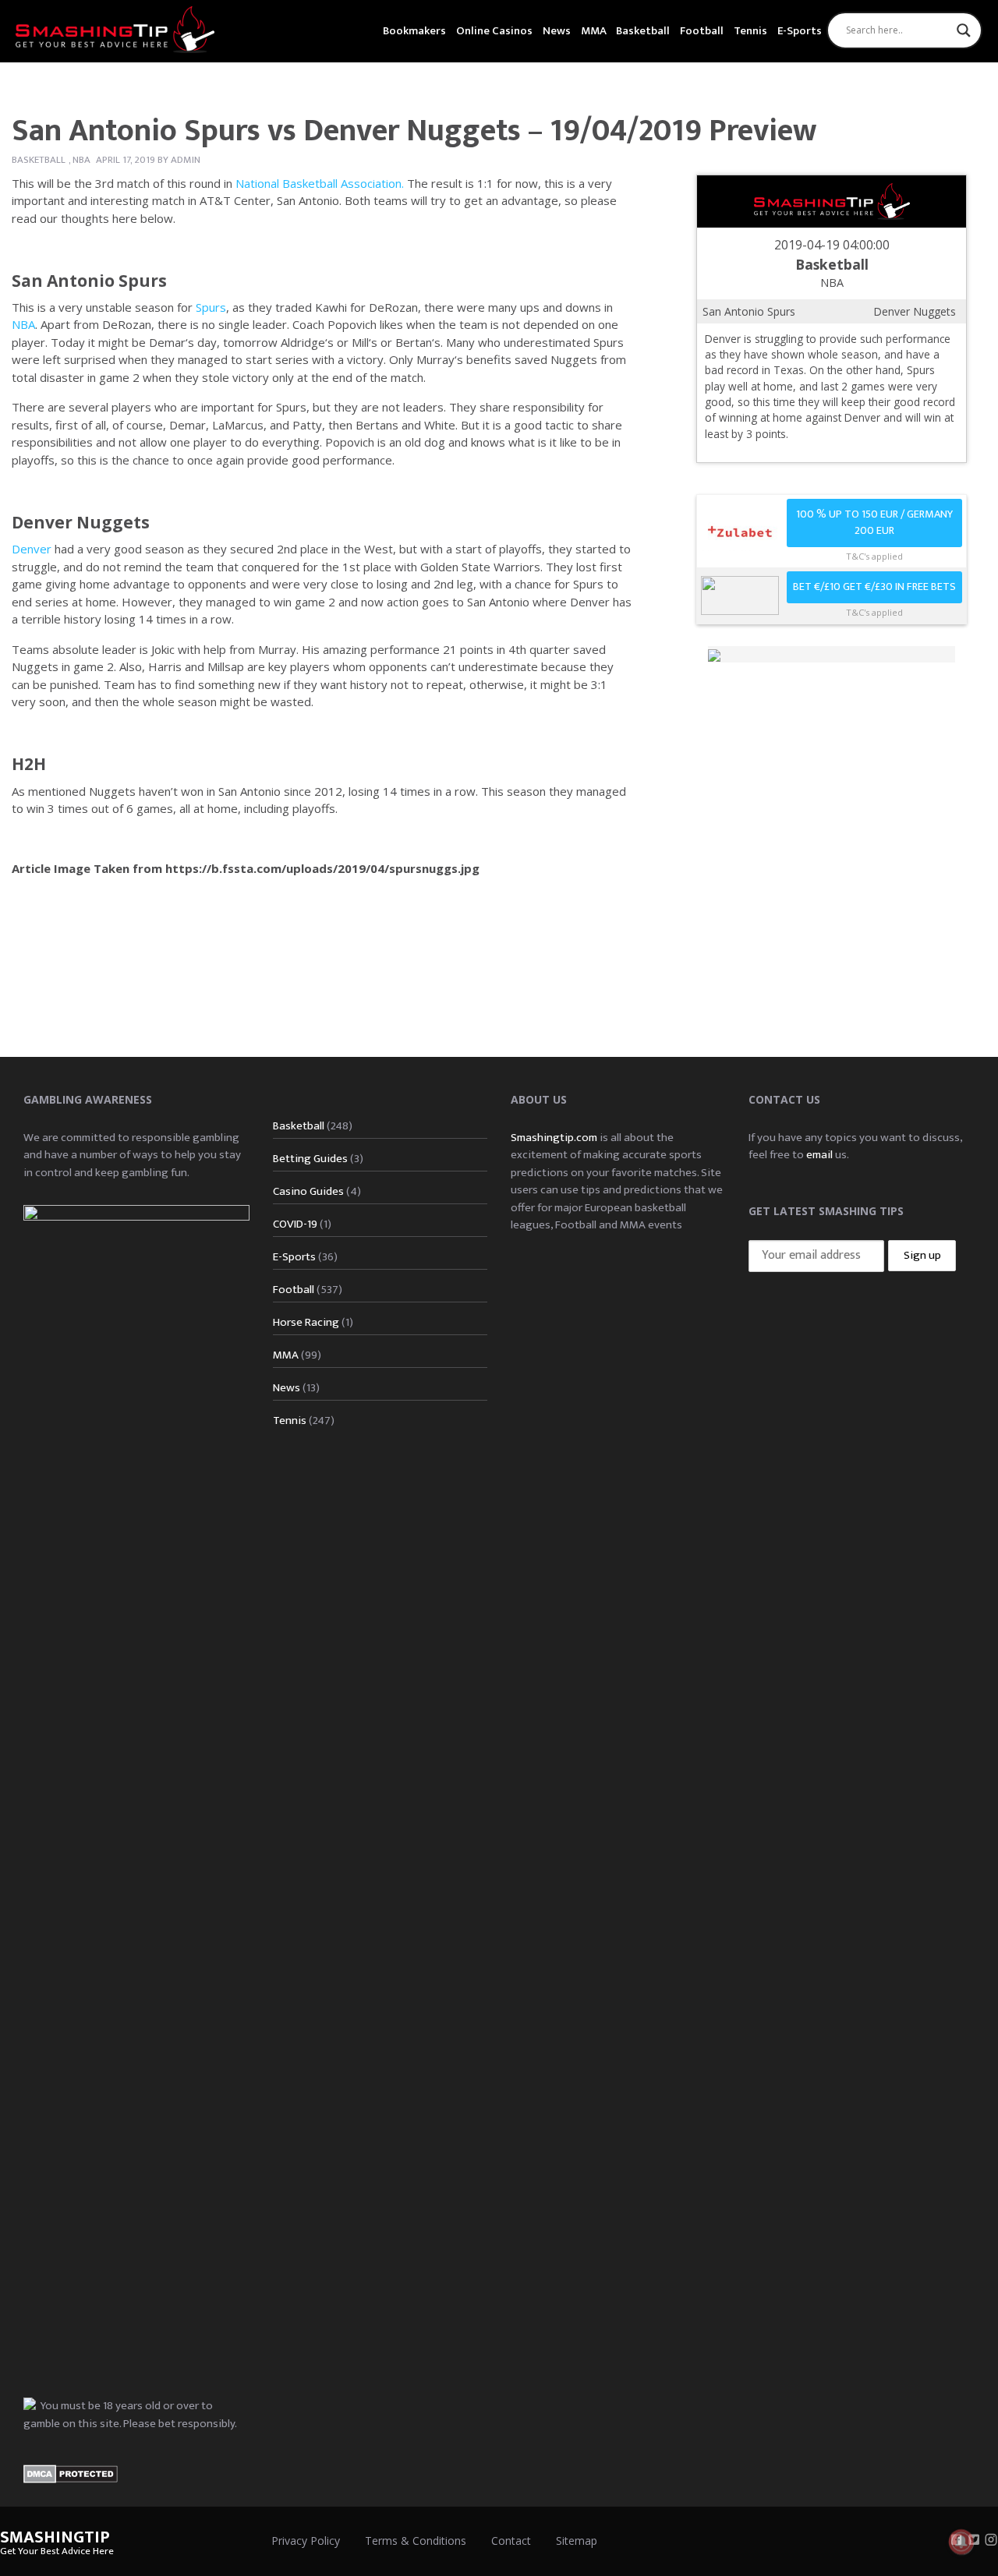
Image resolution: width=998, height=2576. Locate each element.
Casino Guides (308, 1191)
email (819, 1155)
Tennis (750, 31)
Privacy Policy (306, 2541)
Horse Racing (306, 1322)
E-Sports (800, 31)
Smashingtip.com (554, 1138)
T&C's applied (874, 556)
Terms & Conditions (416, 2541)
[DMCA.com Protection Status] (71, 2473)
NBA (81, 160)
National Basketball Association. (321, 183)
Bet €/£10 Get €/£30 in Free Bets (874, 587)
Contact (511, 2541)
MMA (594, 31)
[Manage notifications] (961, 2542)
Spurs (211, 307)
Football (702, 31)
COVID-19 (295, 1224)
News (557, 31)
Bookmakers (414, 31)
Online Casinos (494, 31)
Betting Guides (310, 1159)
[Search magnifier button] (964, 30)
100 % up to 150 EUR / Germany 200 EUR (874, 523)
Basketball (643, 31)
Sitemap (577, 2541)
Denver (32, 549)
